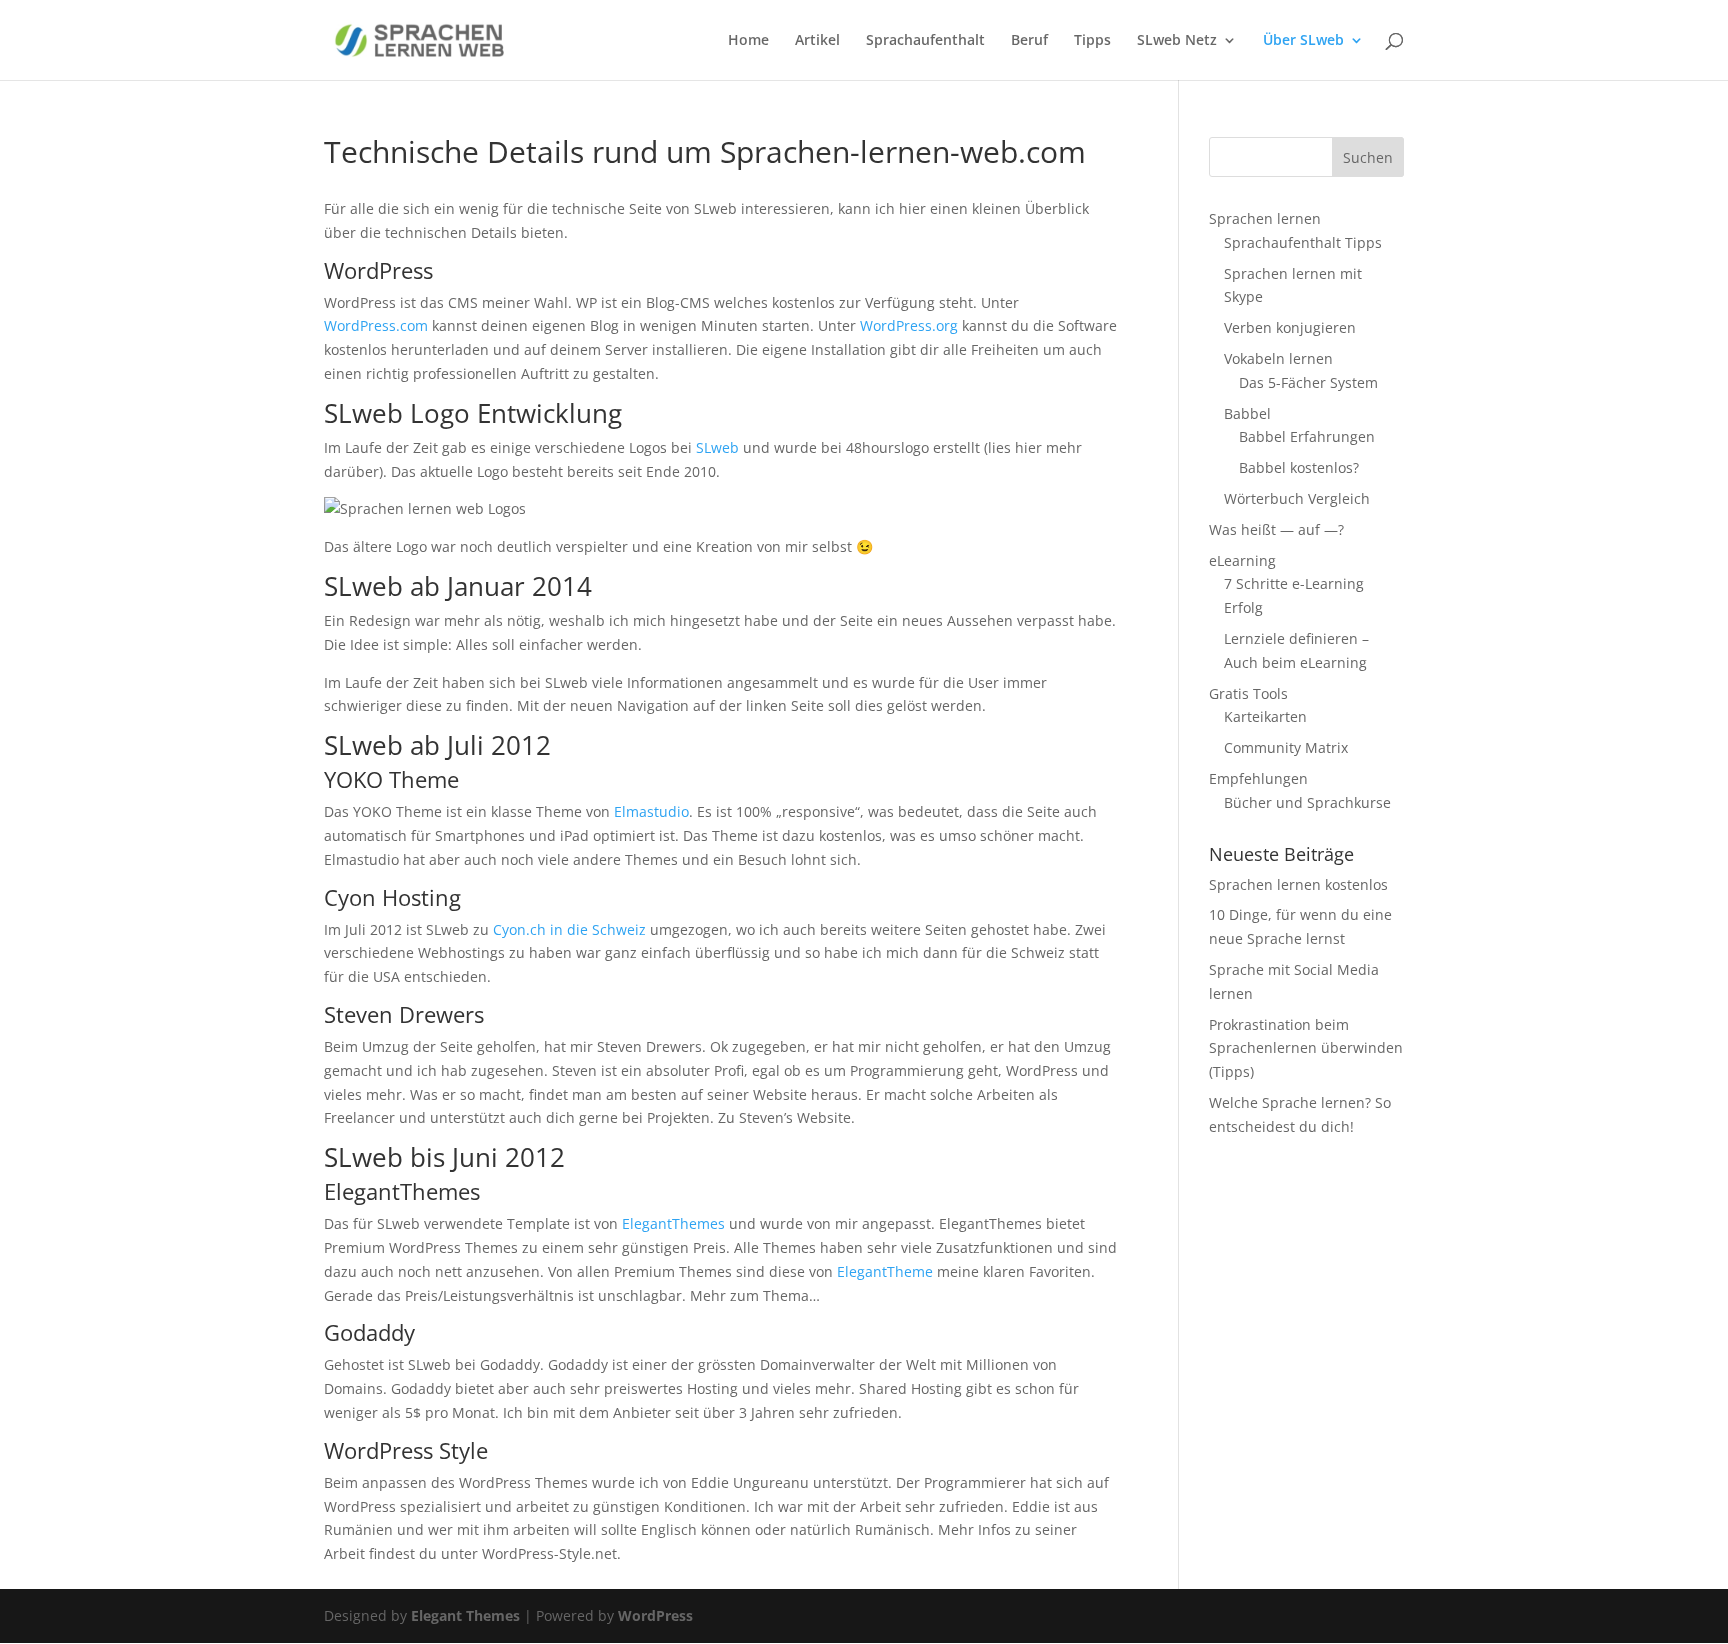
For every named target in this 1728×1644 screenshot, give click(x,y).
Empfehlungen (1258, 778)
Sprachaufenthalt (925, 41)
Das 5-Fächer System (1308, 382)
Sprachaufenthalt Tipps (1303, 242)
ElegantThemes (673, 1223)
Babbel (1247, 413)
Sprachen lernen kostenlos (1298, 884)
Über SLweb (1303, 41)
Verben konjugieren (1290, 327)
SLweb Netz (1177, 41)
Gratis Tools (1248, 693)
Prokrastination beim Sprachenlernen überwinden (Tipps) (1306, 1048)
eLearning (1242, 560)
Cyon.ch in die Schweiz (569, 929)
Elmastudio (651, 811)
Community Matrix (1286, 747)
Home (748, 41)
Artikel (817, 41)
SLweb (717, 447)
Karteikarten (1265, 716)
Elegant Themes (465, 1615)
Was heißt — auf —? (1276, 529)
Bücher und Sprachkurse (1307, 802)
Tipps (1092, 41)
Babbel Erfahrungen (1307, 436)
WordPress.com (376, 325)
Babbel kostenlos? (1299, 467)
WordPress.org (909, 325)
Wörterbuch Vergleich (1297, 498)
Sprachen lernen (1265, 218)
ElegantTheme (885, 1271)
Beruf (1029, 41)
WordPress (655, 1615)
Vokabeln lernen (1278, 358)
